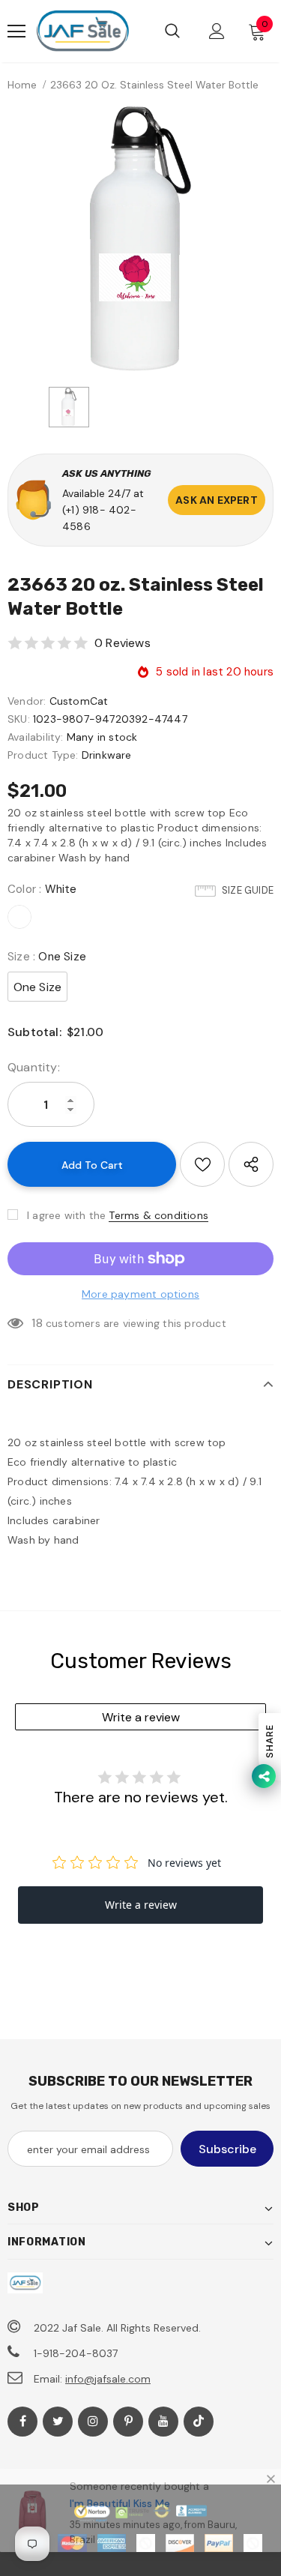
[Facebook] (22, 2422)
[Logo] (82, 31)
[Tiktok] (199, 2422)
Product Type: (43, 755)
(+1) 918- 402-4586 (99, 518)
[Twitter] (58, 2422)
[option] (140, 239)
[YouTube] (163, 2422)
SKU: (19, 719)
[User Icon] (217, 31)
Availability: (36, 737)
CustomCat (79, 701)
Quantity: (34, 1067)
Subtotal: (34, 1032)
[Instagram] (93, 2422)
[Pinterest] (128, 2422)
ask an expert (217, 500)
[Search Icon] (172, 31)
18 (37, 1323)
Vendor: (27, 701)
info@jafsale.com (108, 2379)
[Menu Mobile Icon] (16, 31)
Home (22, 85)
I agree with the (66, 1215)
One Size (38, 987)
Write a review (141, 1717)
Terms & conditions (158, 1215)
